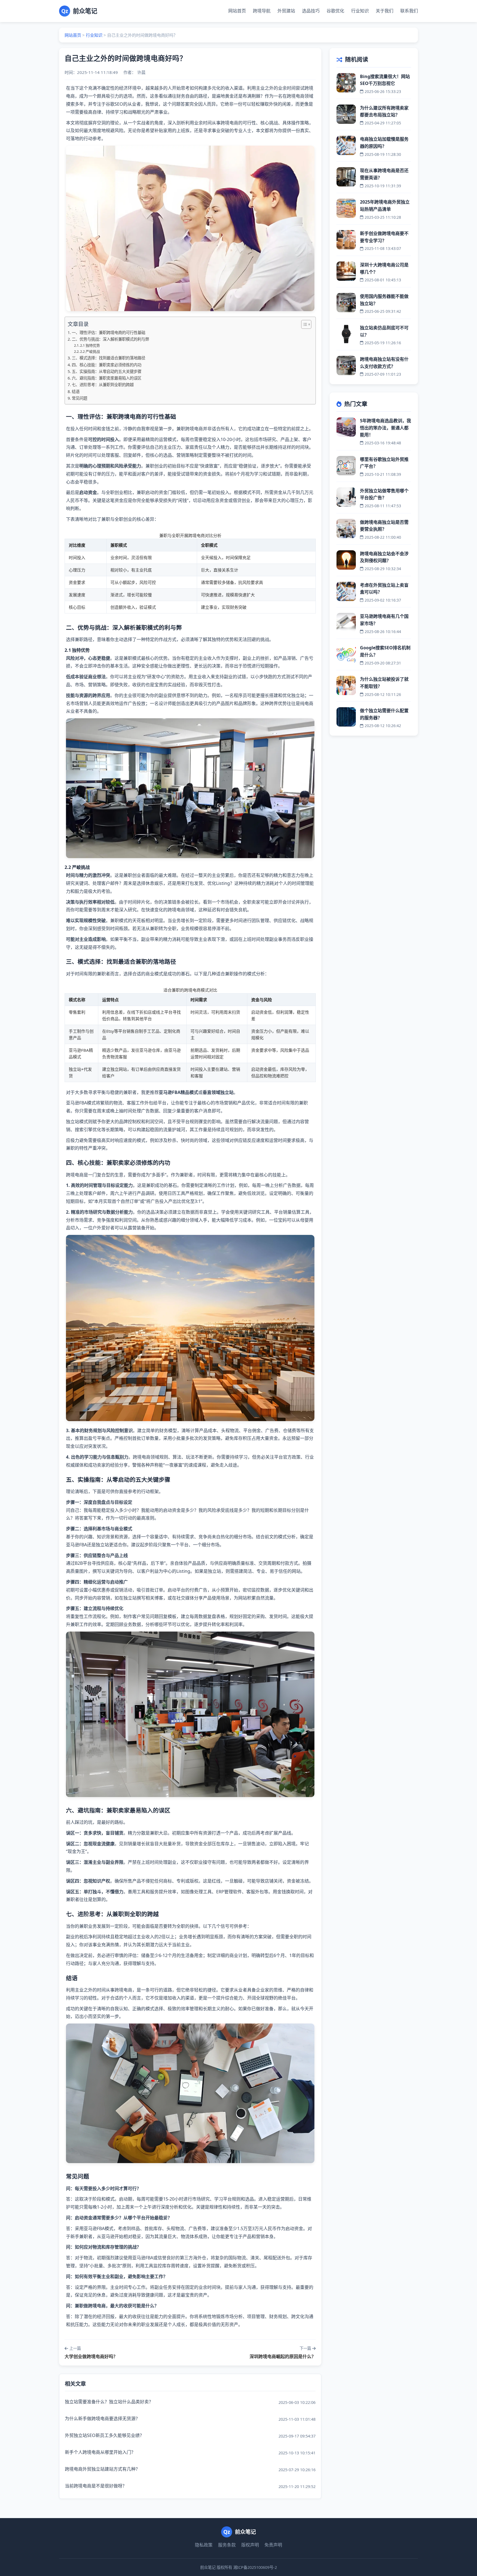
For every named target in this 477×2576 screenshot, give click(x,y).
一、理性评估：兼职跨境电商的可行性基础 (108, 333)
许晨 (141, 72)
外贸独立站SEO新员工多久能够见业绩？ (104, 2435)
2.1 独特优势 (90, 345)
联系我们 (409, 11)
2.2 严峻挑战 (90, 351)
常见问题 (79, 398)
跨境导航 (262, 11)
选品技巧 (311, 11)
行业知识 (360, 11)
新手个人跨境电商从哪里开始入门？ (100, 2452)
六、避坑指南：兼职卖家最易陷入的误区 (107, 378)
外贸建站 (286, 11)
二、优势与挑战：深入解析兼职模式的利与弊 (110, 339)
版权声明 (250, 2545)
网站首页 (237, 11)
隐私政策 (204, 2545)
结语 (76, 392)
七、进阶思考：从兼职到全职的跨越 (103, 385)
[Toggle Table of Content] (304, 324)
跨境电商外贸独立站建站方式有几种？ (102, 2469)
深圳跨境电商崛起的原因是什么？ (283, 2356)
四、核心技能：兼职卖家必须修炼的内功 (107, 365)
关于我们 (385, 11)
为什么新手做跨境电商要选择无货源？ (102, 2418)
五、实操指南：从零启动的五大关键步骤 (107, 371)
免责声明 (273, 2545)
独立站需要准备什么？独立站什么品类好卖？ (109, 2402)
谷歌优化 (335, 11)
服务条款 (227, 2545)
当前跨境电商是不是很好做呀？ (96, 2486)
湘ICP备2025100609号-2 (255, 2567)
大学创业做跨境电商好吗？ (91, 2356)
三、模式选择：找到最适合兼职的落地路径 (108, 358)
